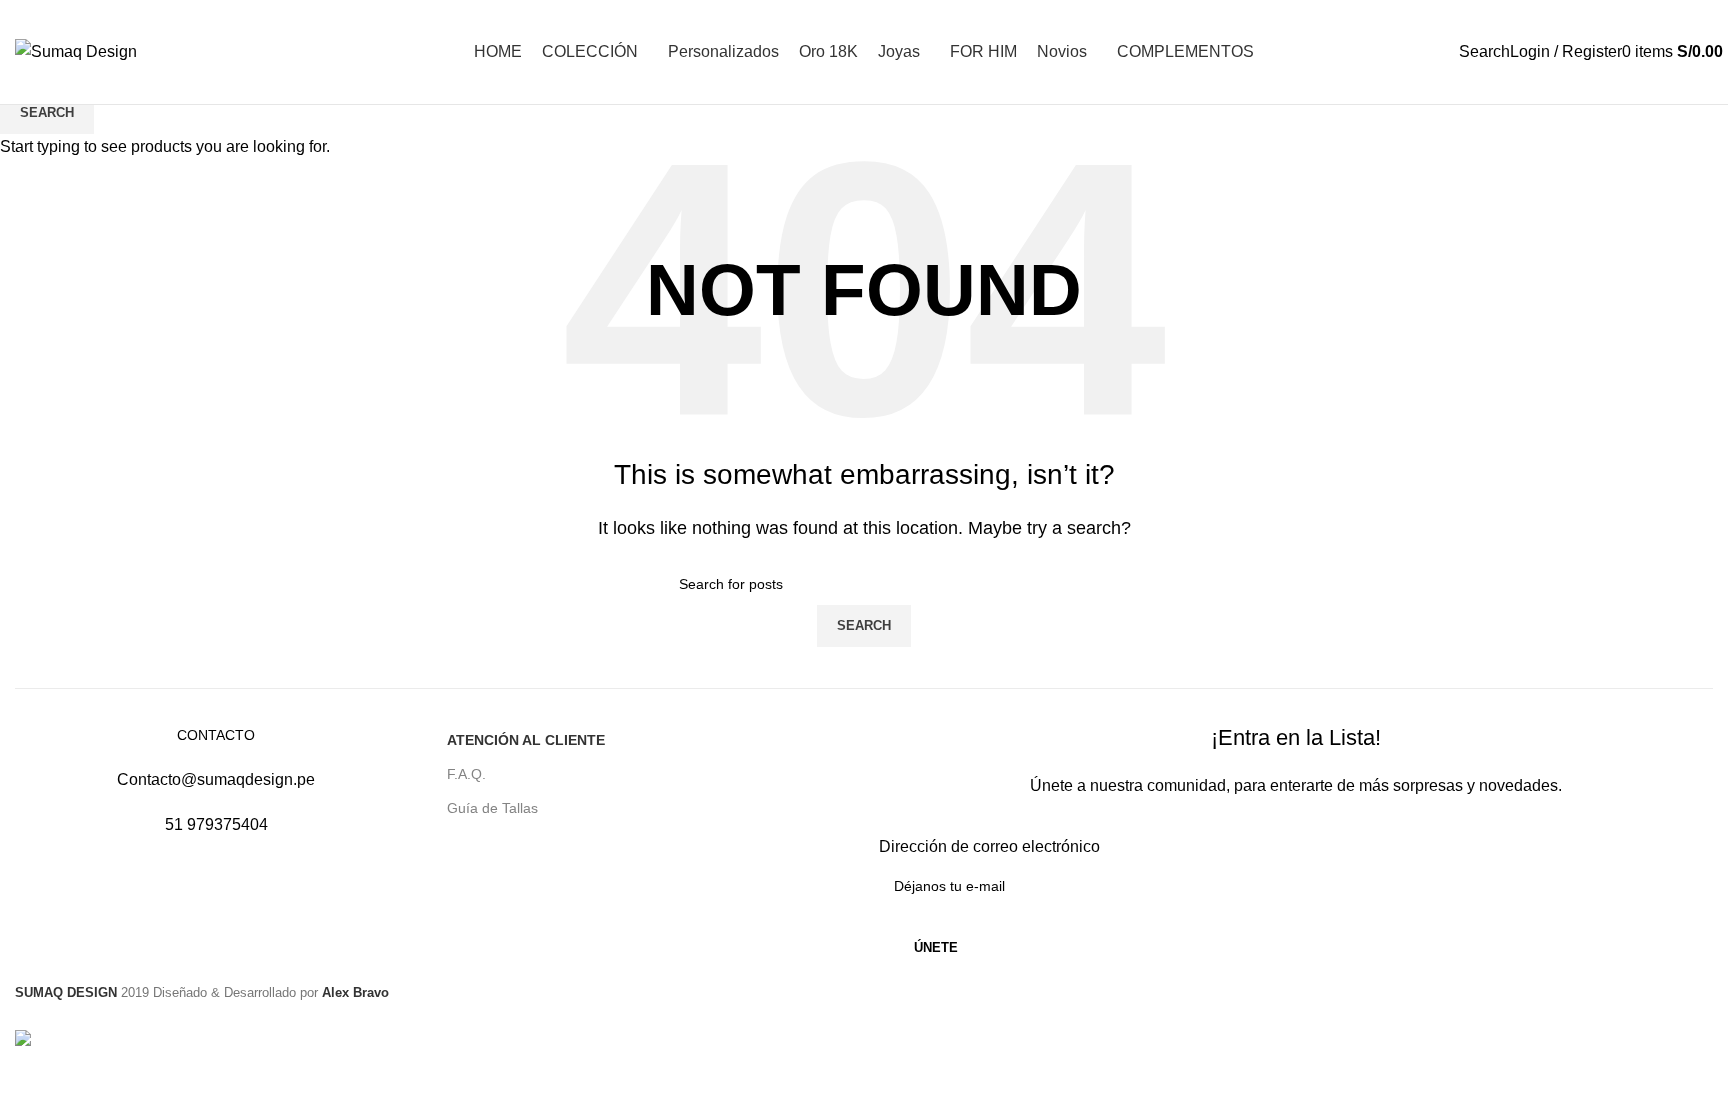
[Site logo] (76, 50)
